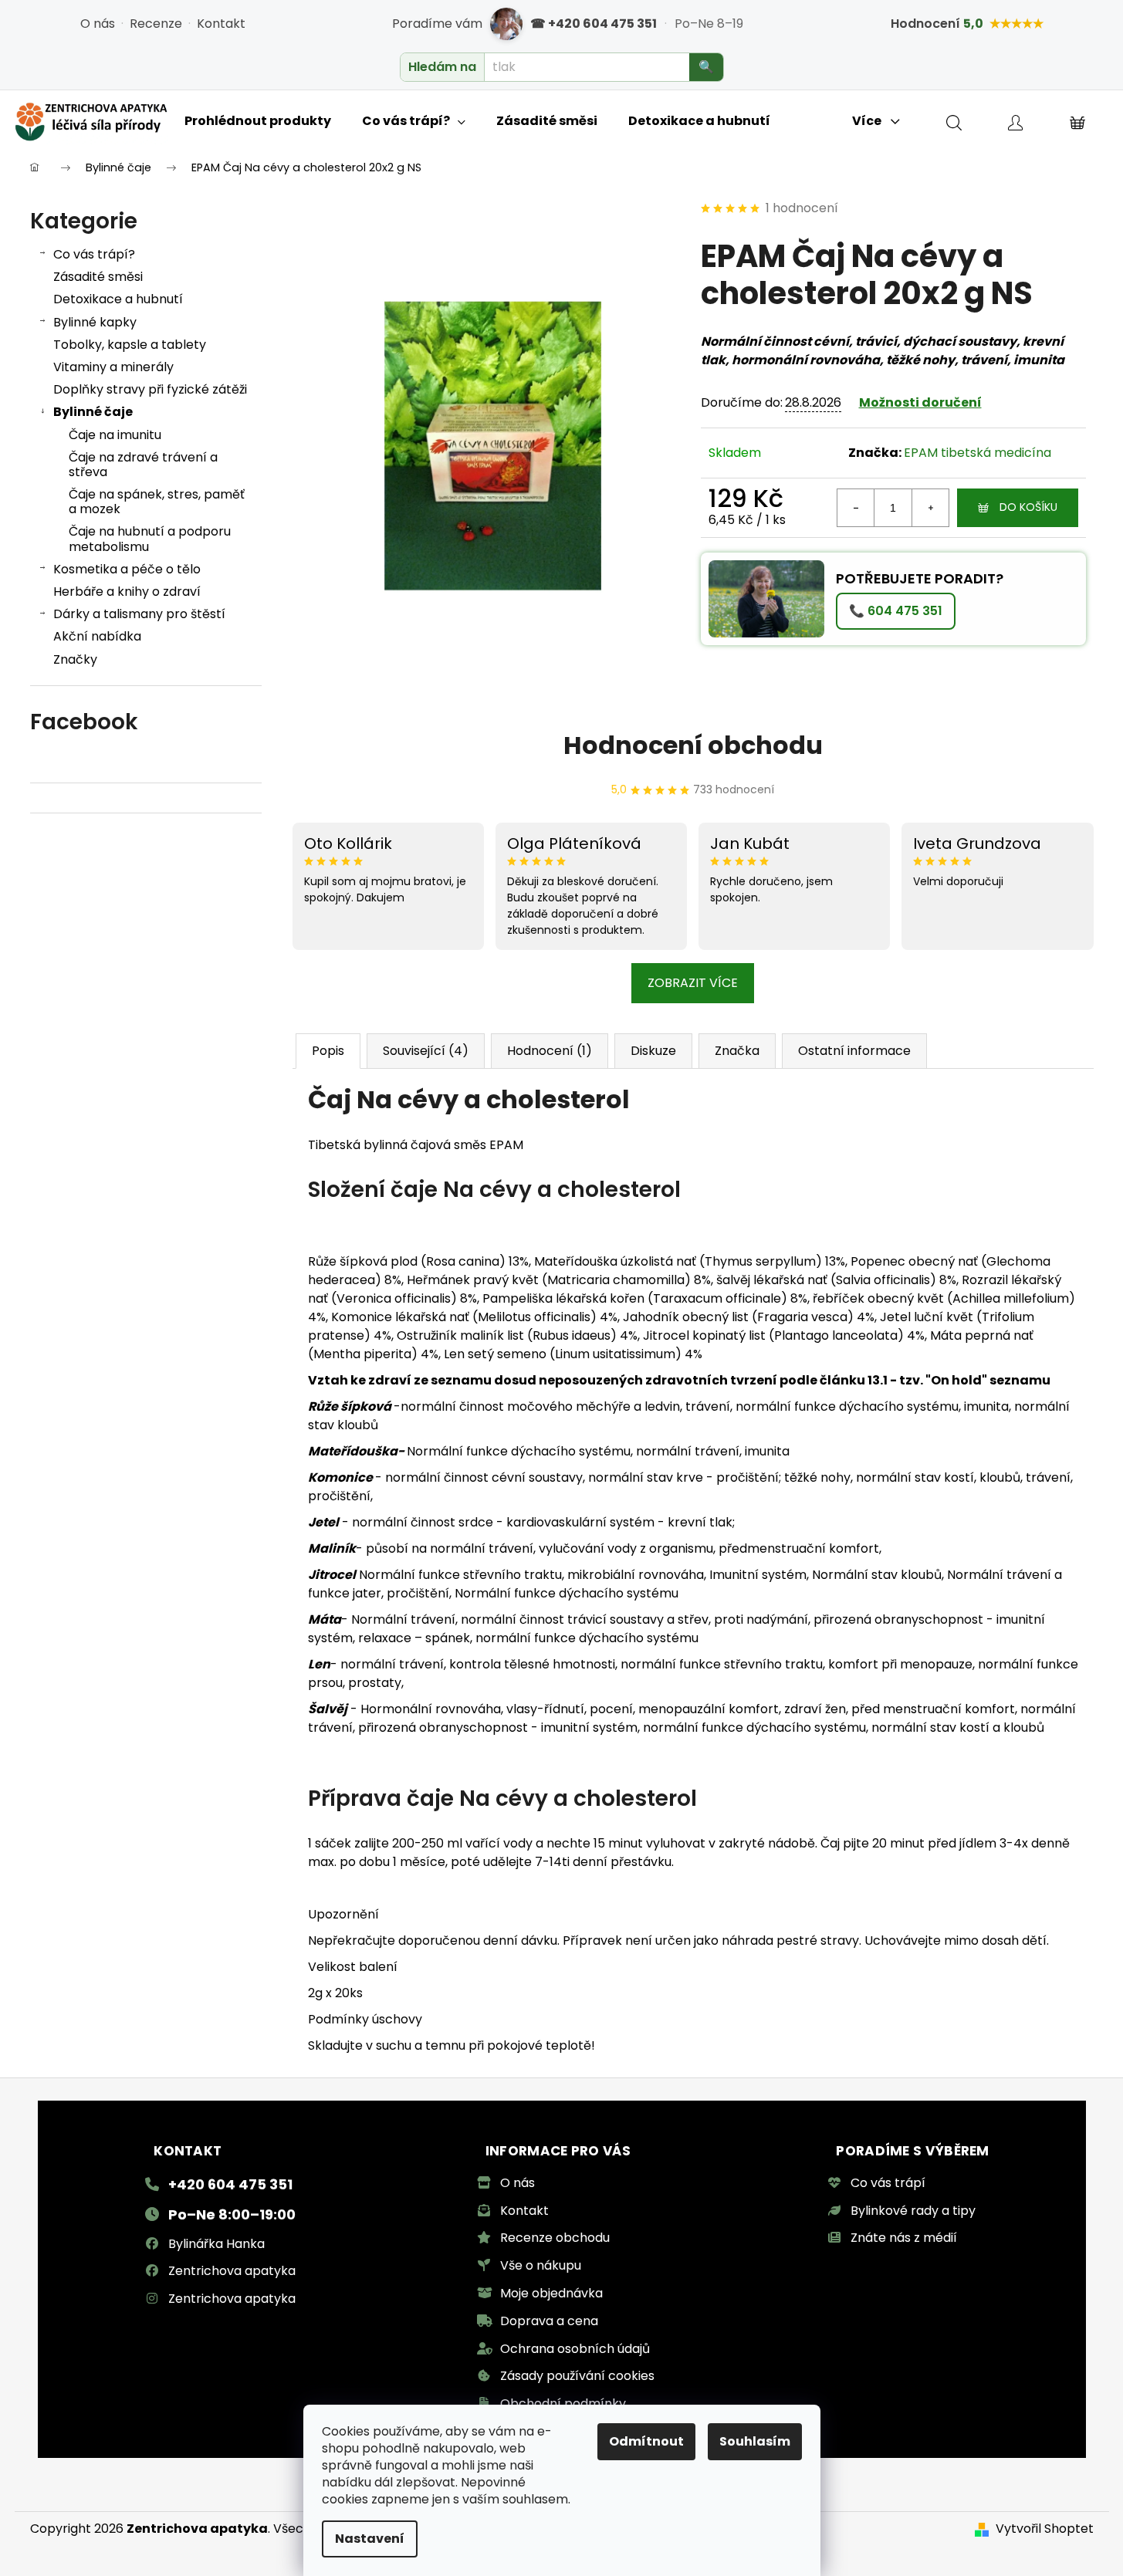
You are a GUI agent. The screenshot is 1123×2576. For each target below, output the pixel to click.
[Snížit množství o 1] (856, 508)
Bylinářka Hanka (216, 2244)
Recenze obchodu (555, 2238)
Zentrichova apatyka (232, 2271)
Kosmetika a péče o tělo (127, 569)
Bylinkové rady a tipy (913, 2211)
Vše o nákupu (541, 2265)
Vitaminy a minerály (113, 367)
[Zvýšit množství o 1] (930, 508)
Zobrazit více (693, 983)
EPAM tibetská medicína (978, 453)
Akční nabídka (97, 636)
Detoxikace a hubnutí (118, 299)
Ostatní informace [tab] (854, 1051)
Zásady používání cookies (577, 2376)
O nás (98, 24)
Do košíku (1028, 507)
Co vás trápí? (94, 254)
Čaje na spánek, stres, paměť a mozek (157, 502)
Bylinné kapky (95, 322)
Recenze (156, 24)
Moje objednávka (551, 2293)
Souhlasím (755, 2441)
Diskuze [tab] (653, 1051)
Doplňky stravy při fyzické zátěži (150, 389)
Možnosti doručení (920, 402)
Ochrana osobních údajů (575, 2349)
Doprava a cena (549, 2321)
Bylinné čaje (93, 412)
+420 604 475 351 (230, 2184)
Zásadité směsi (98, 277)
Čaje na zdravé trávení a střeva (143, 465)
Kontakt (221, 24)
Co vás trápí (888, 2183)
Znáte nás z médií (904, 2238)
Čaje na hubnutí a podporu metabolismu (150, 539)
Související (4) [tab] (426, 1051)
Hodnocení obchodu (693, 745)
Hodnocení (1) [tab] (550, 1051)
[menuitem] (258, 121)
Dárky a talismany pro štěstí (139, 614)
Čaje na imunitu (115, 435)
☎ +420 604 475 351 (594, 24)
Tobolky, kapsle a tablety (130, 345)
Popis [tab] (328, 1051)
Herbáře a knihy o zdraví (127, 592)
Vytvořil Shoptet (1045, 2529)
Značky (75, 659)
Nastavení (370, 2539)
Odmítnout (646, 2441)
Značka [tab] (737, 1051)
